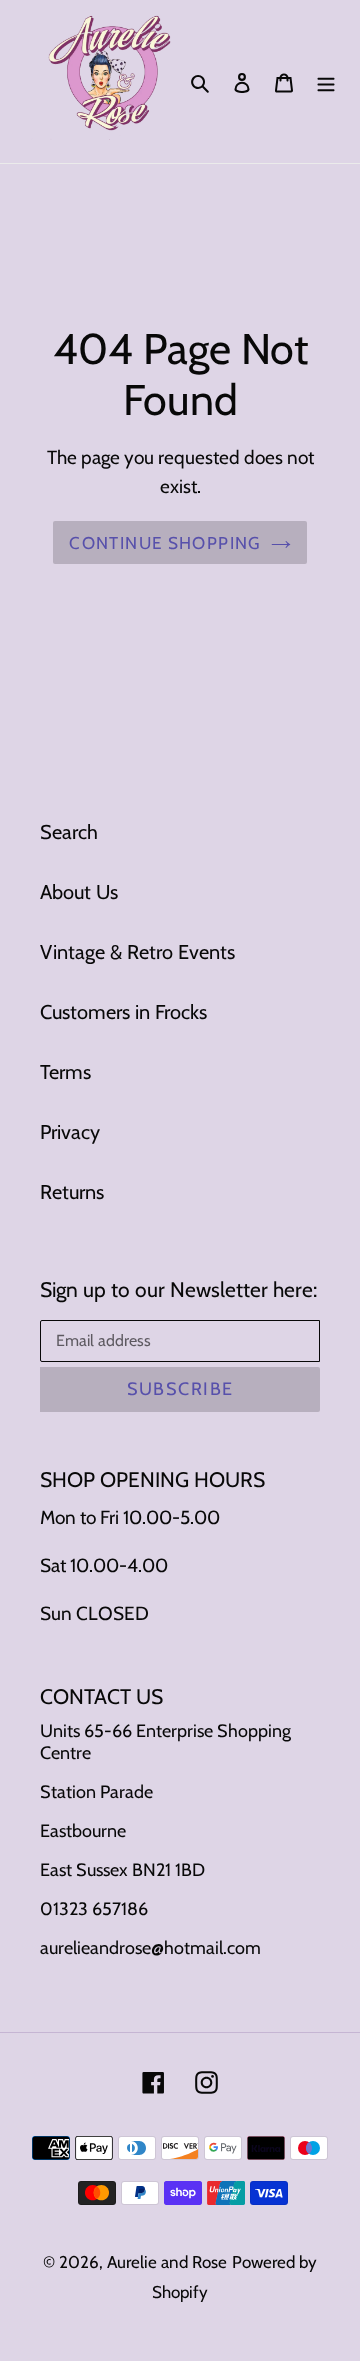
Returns (72, 1192)
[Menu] (326, 81)
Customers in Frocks (123, 1012)
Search (69, 832)
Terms (65, 1072)
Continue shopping (164, 542)
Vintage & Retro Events (137, 952)
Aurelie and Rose (167, 2262)
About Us (79, 892)
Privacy (70, 1132)
